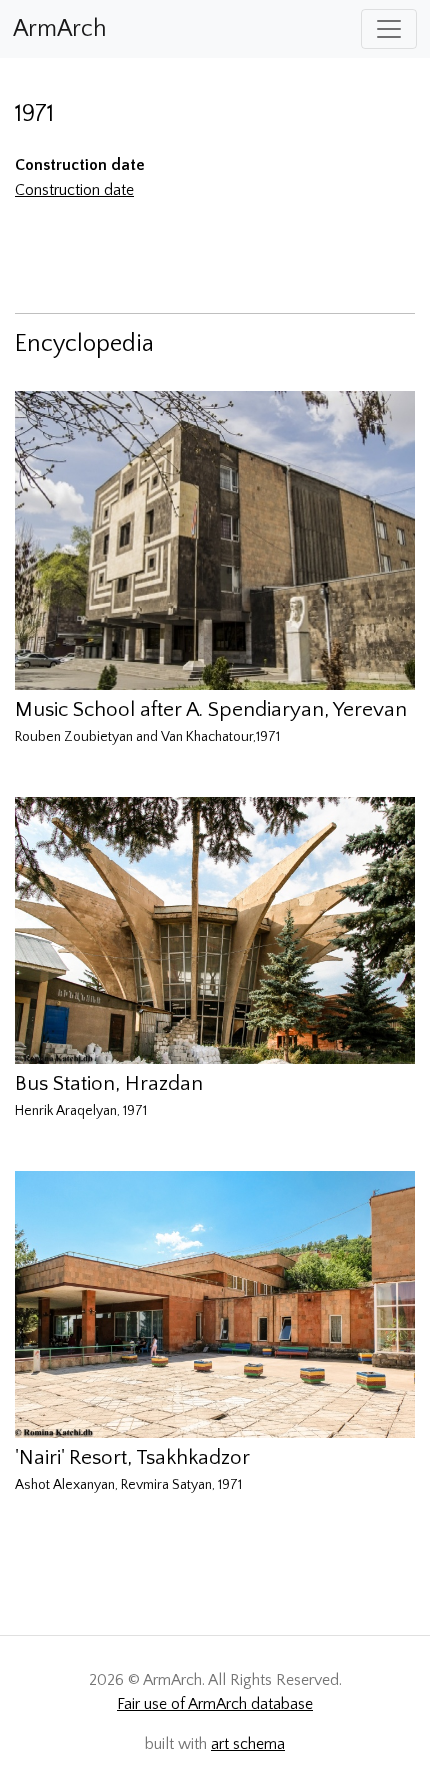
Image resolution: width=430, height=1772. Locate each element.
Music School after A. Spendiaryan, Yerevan (211, 709)
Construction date (74, 190)
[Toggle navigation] (389, 29)
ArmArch (60, 29)
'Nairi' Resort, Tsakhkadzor (132, 1457)
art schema (248, 1744)
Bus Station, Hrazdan (109, 1083)
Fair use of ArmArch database (215, 1704)
